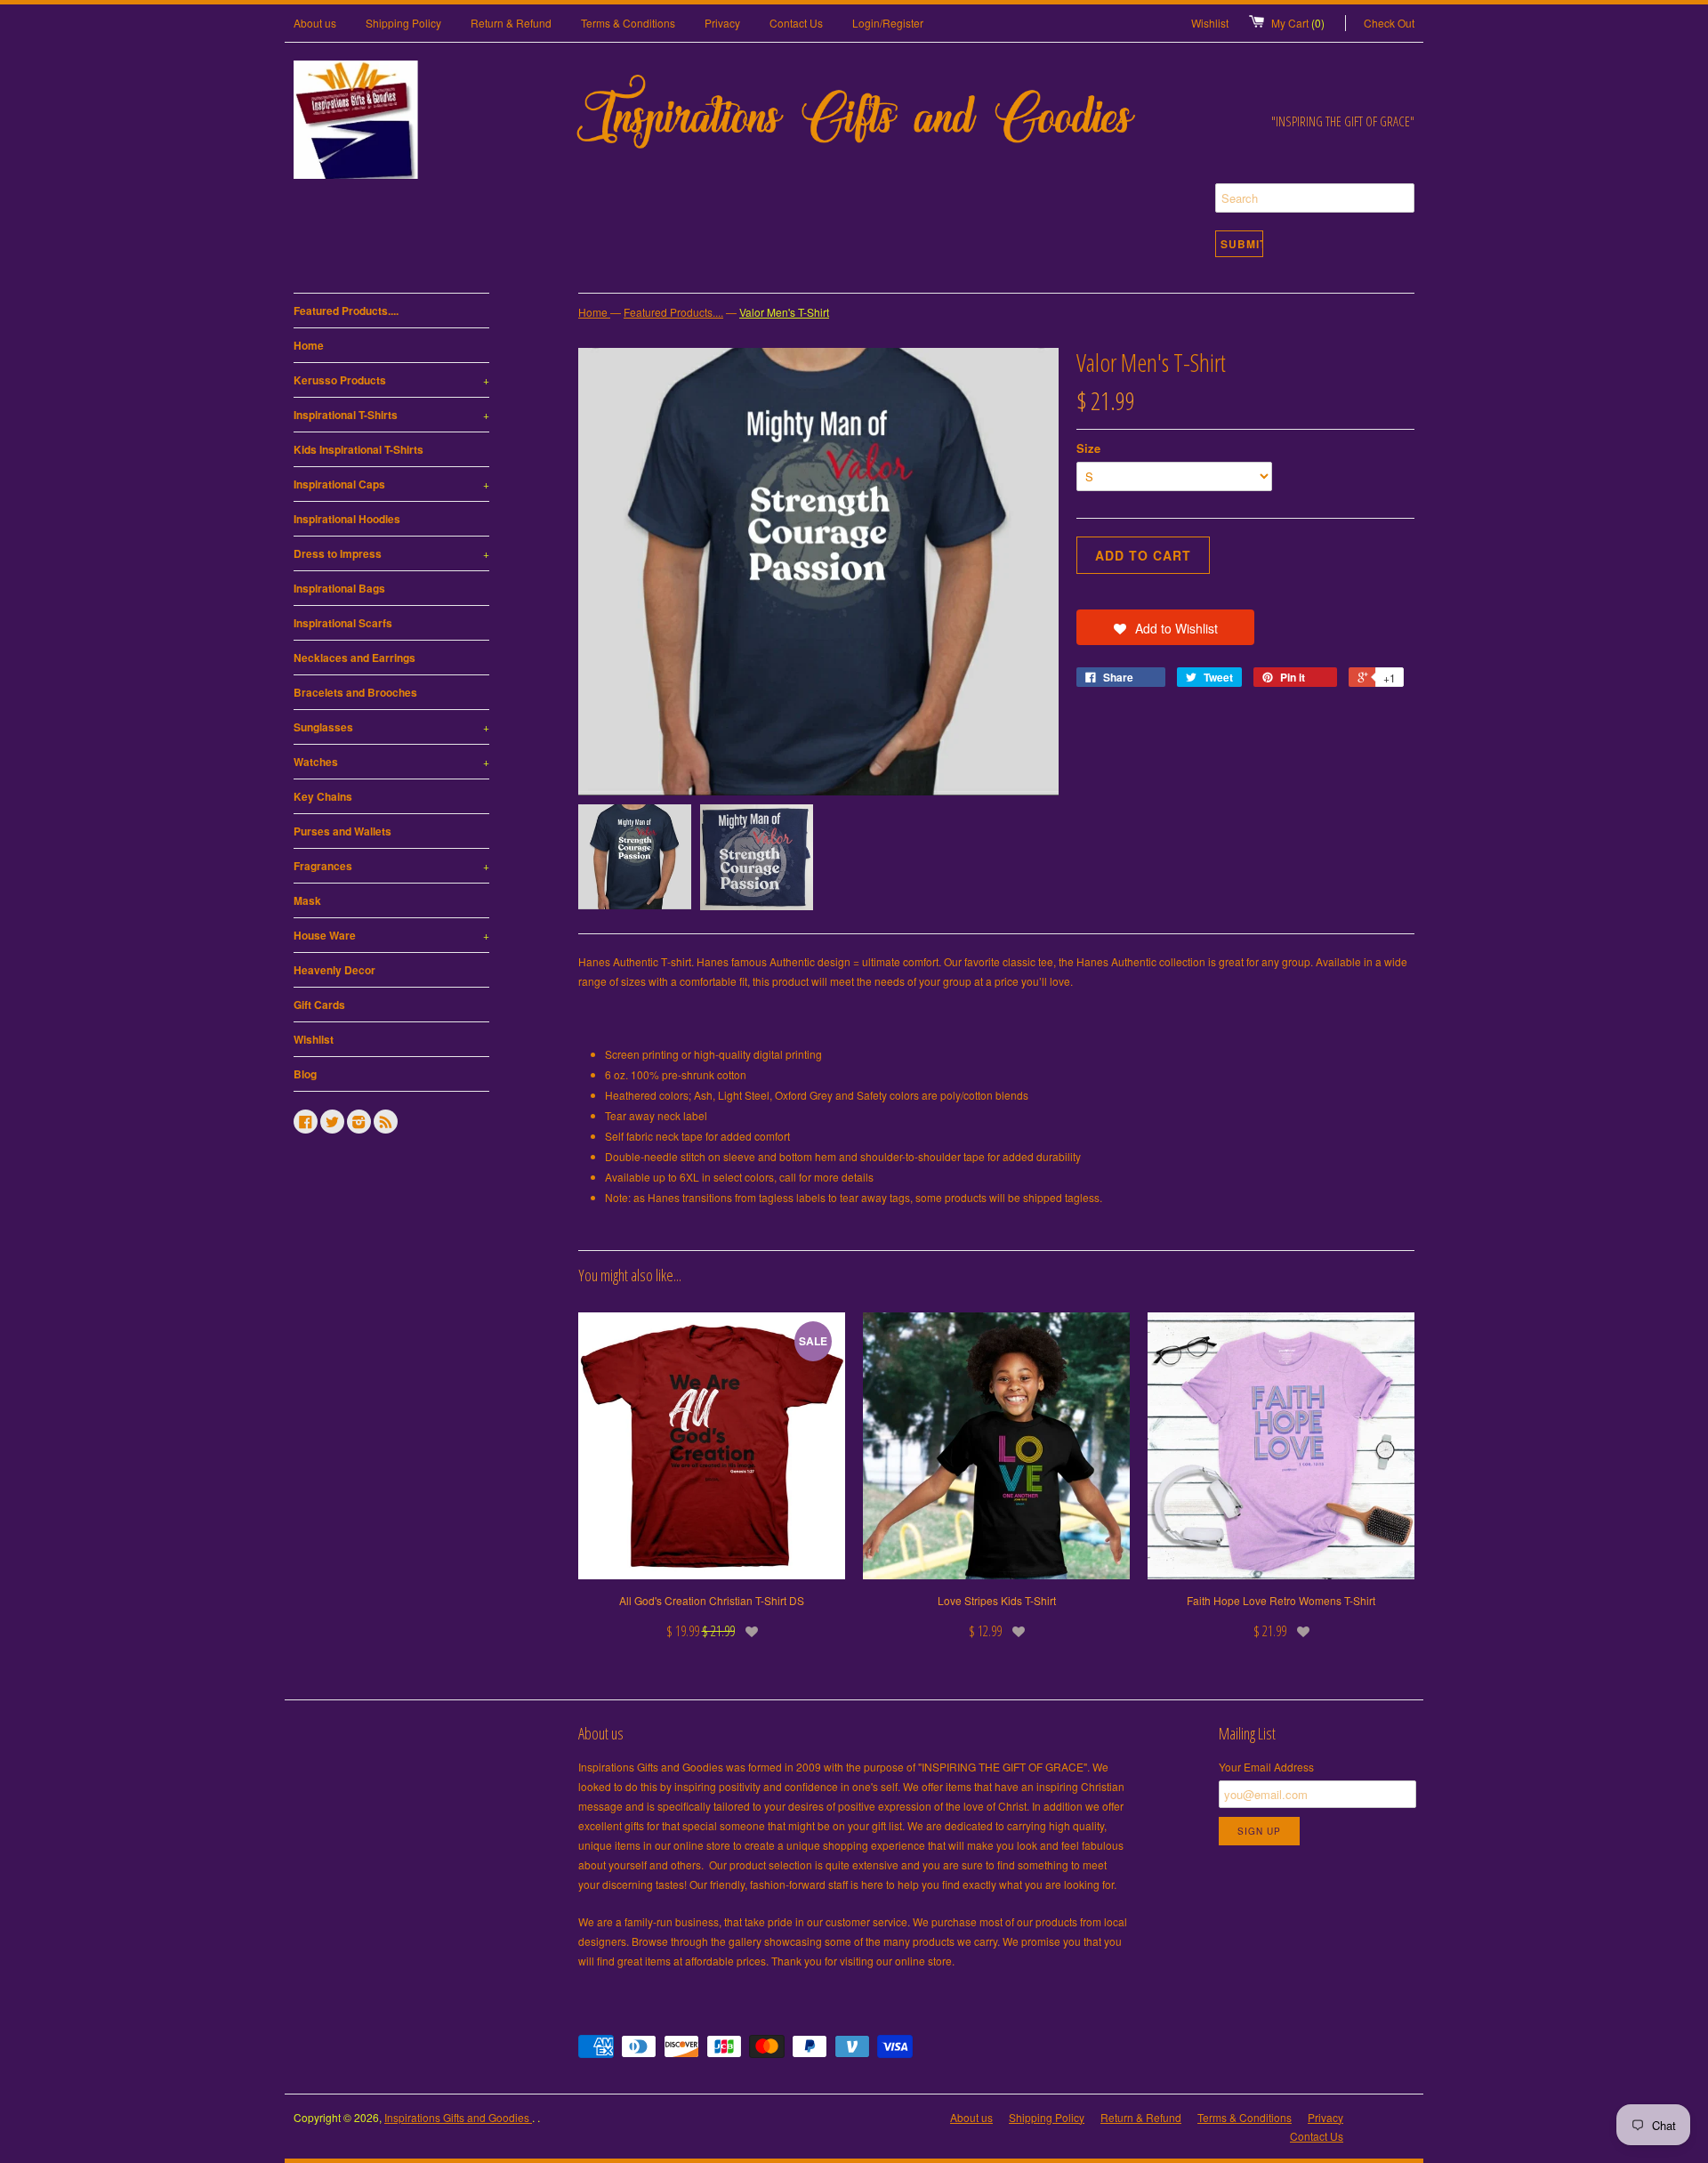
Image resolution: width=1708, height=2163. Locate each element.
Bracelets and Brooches (355, 692)
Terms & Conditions (628, 23)
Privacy (722, 23)
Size (1088, 448)
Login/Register (888, 23)
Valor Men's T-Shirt (784, 312)
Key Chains (323, 796)
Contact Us (796, 23)
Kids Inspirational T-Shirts (359, 449)
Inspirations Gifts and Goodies (458, 2117)
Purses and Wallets (342, 831)
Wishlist (1210, 23)
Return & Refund (511, 23)
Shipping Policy (403, 23)
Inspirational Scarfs (343, 623)
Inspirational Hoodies (347, 519)
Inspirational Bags (339, 588)
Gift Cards (319, 1005)
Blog (305, 1074)
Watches (391, 762)
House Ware (391, 935)
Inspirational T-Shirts (391, 415)
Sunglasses (391, 727)
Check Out (1389, 23)
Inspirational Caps (391, 484)
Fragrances (391, 866)
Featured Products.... (346, 311)
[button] (1165, 627)
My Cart (1298, 23)
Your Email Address (1266, 1767)
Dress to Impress (391, 553)
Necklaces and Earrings (354, 658)
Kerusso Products (391, 380)
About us (315, 23)
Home (309, 345)
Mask (307, 900)
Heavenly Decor (334, 970)
